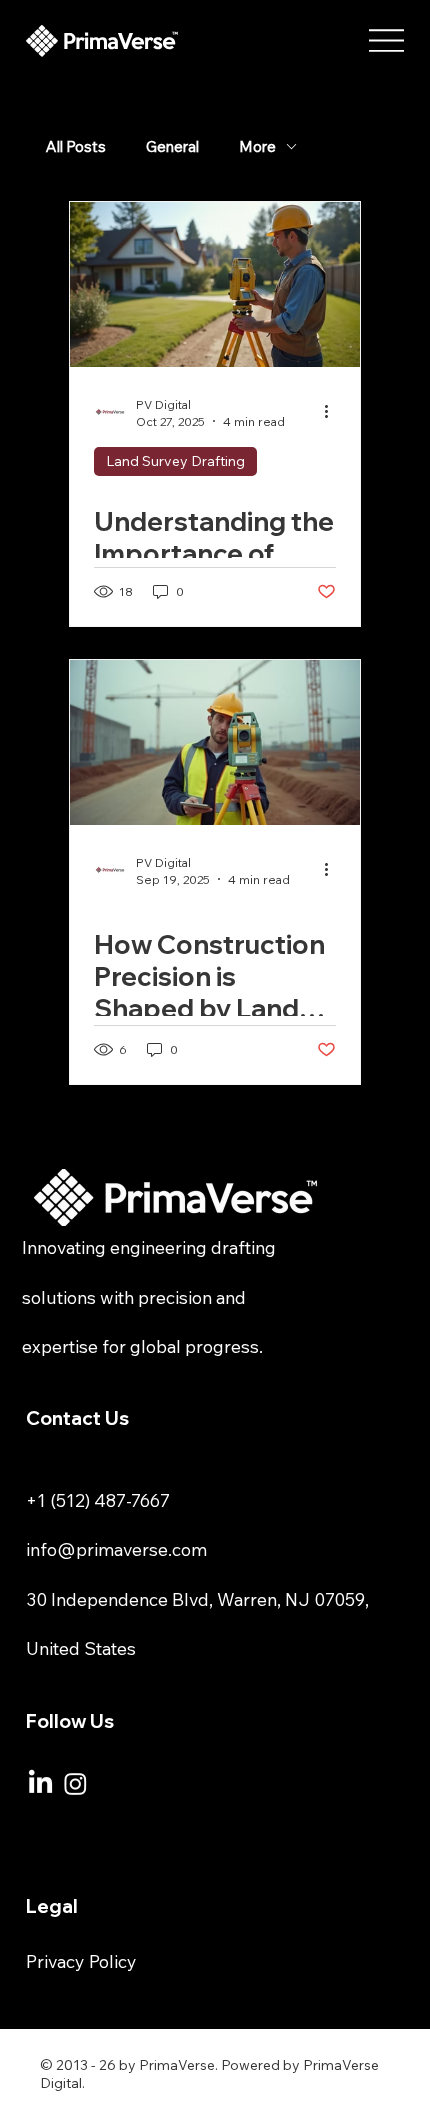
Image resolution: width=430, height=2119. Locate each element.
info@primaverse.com (116, 1549)
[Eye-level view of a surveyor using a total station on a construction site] (215, 742)
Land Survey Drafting (175, 461)
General (172, 147)
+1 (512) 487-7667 (98, 1500)
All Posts (76, 147)
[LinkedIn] (40, 1783)
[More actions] (333, 412)
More (257, 147)
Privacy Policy (81, 1961)
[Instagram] (75, 1783)
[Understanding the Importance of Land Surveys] (215, 284)
